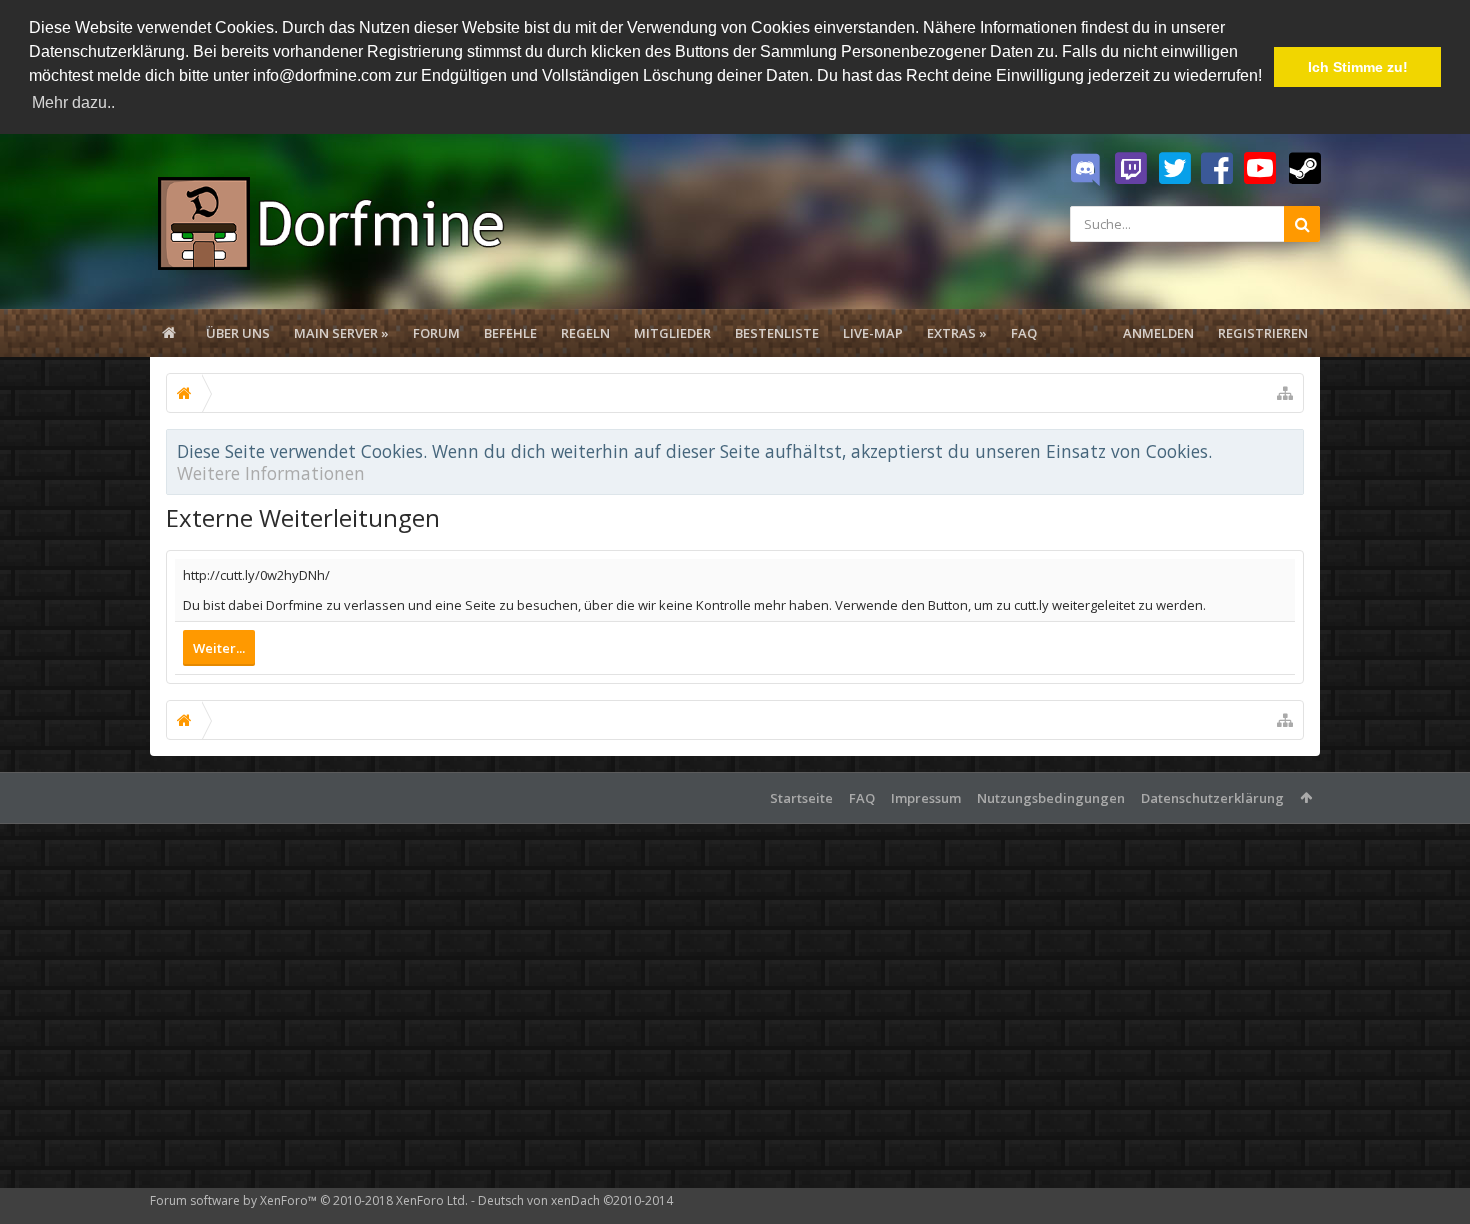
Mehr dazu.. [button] (73, 102)
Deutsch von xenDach (575, 1200)
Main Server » (341, 333)
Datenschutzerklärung (1212, 798)
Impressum (926, 798)
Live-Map (873, 333)
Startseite (801, 798)
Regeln (585, 333)
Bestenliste (777, 333)
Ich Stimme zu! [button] (1358, 67)
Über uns (238, 333)
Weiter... (219, 648)
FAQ (1024, 333)
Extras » (957, 333)
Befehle (510, 333)
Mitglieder (672, 333)
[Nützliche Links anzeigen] (1285, 393)
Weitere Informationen (271, 473)
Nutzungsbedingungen (1051, 798)
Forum (436, 333)
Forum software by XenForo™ (309, 1200)
